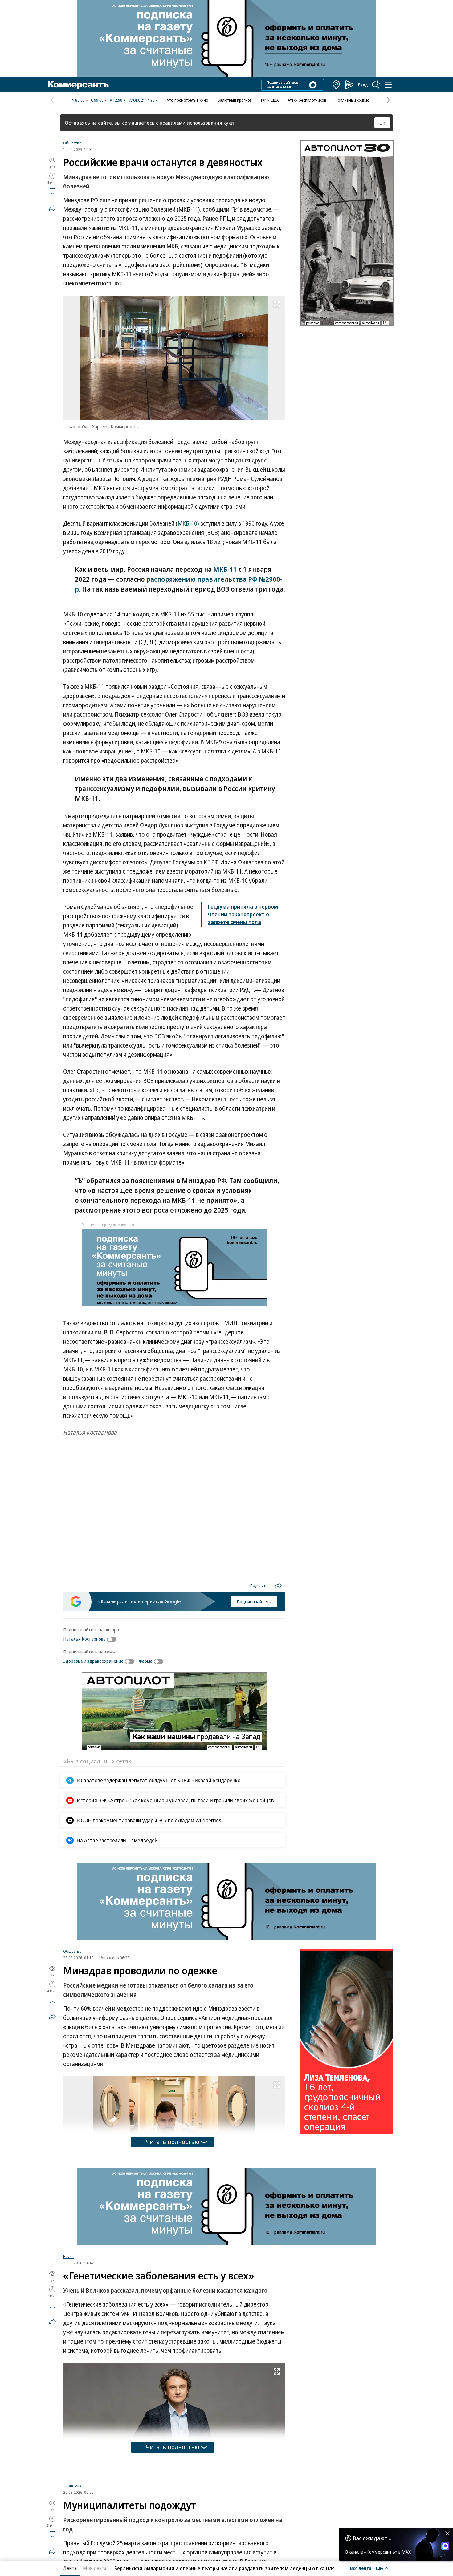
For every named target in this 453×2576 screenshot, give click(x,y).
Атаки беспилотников (307, 100)
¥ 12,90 (116, 100)
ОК (382, 123)
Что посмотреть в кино (188, 100)
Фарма (146, 1661)
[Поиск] (376, 85)
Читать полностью (173, 2142)
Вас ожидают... (372, 2538)
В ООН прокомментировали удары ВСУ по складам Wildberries (149, 1820)
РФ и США (270, 100)
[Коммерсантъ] (78, 85)
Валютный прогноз (235, 100)
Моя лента (95, 2568)
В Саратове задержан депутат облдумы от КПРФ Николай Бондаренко (159, 1780)
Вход (363, 85)
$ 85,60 (78, 100)
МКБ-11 (225, 569)
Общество (72, 143)
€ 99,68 (97, 100)
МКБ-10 (187, 523)
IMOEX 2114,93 (142, 100)
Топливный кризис (352, 100)
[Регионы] (337, 85)
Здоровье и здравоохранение (93, 1661)
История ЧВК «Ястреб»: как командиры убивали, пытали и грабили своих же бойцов (175, 1800)
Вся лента (361, 2568)
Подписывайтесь (254, 1601)
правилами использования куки (197, 123)
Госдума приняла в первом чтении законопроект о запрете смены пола (243, 914)
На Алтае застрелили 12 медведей (117, 1840)
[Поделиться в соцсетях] (52, 208)
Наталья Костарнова (84, 1639)
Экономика (73, 2490)
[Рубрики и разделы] (388, 85)
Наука (68, 2256)
